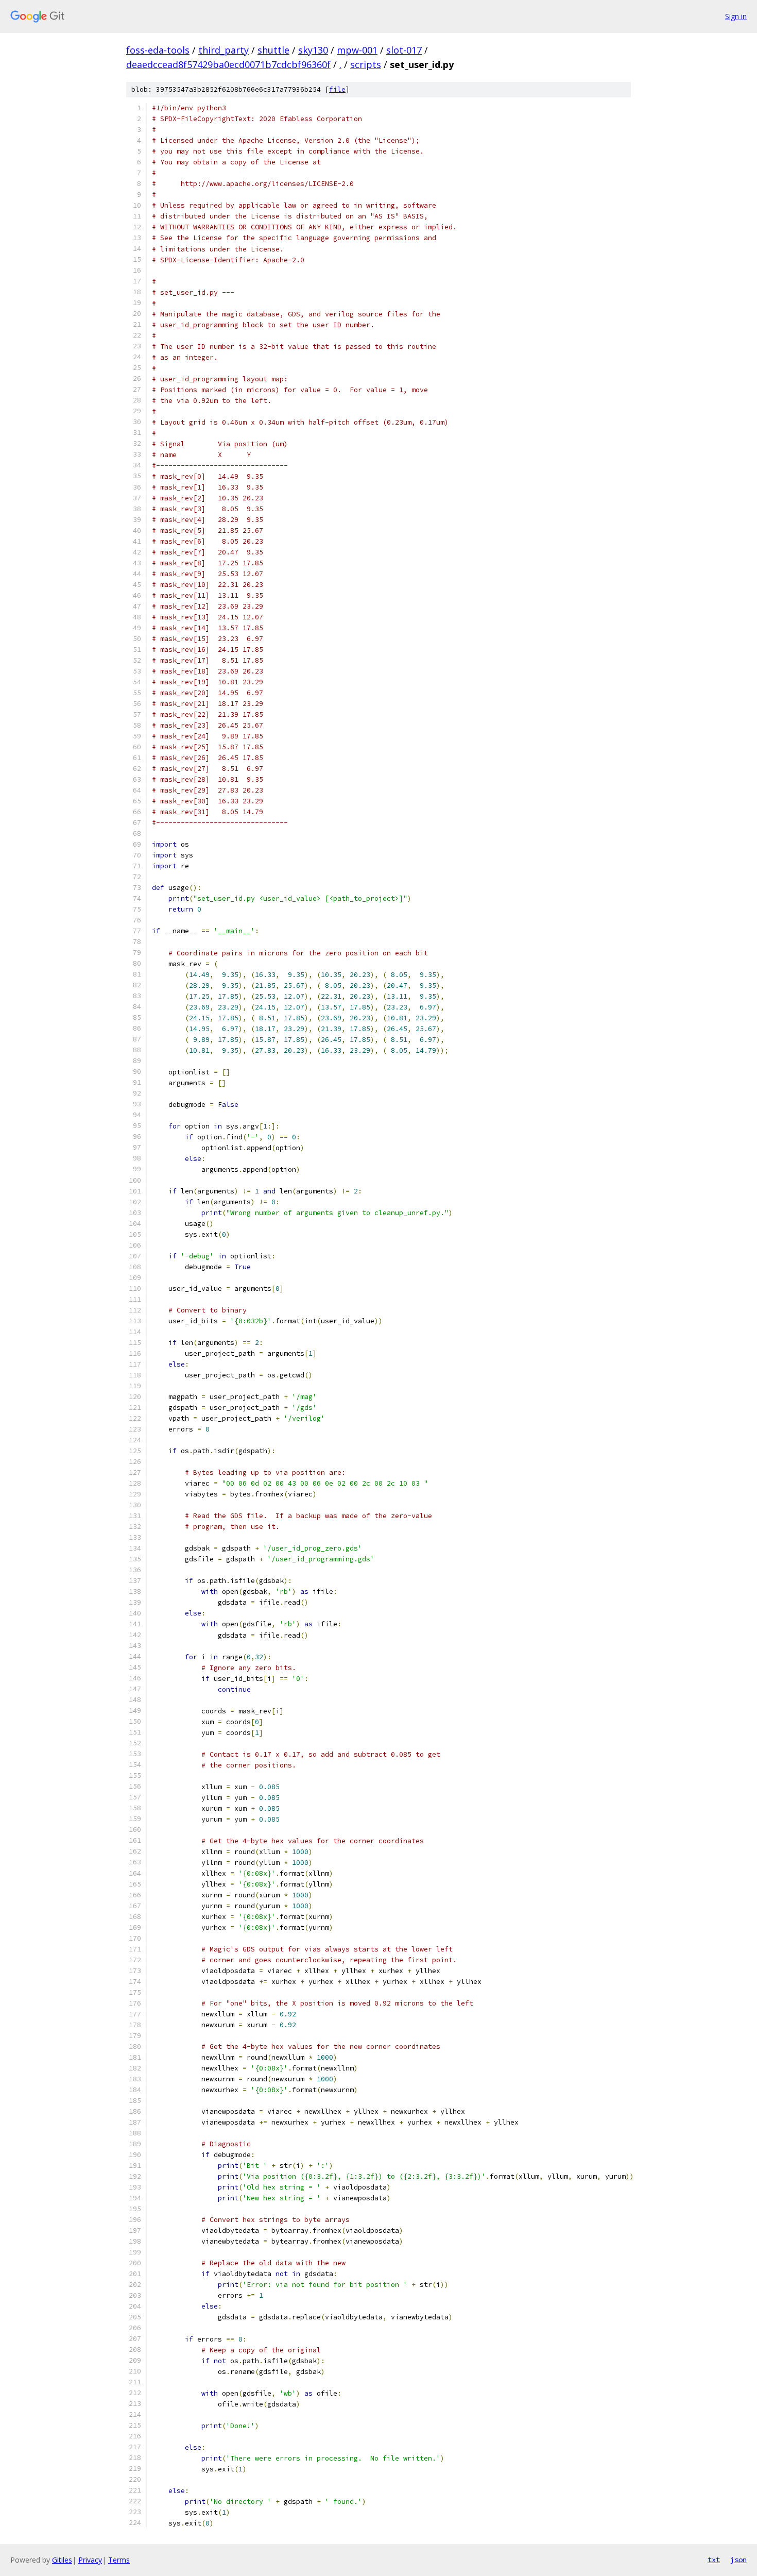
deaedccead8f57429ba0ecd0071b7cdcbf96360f (228, 64)
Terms (119, 2560)
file (337, 89)
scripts (366, 64)
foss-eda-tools (158, 50)
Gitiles (62, 2560)
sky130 (313, 50)
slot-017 (404, 50)
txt (714, 2560)
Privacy (90, 2560)
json (738, 2560)
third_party (223, 50)
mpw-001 (357, 50)
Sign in (736, 16)
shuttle (273, 50)
